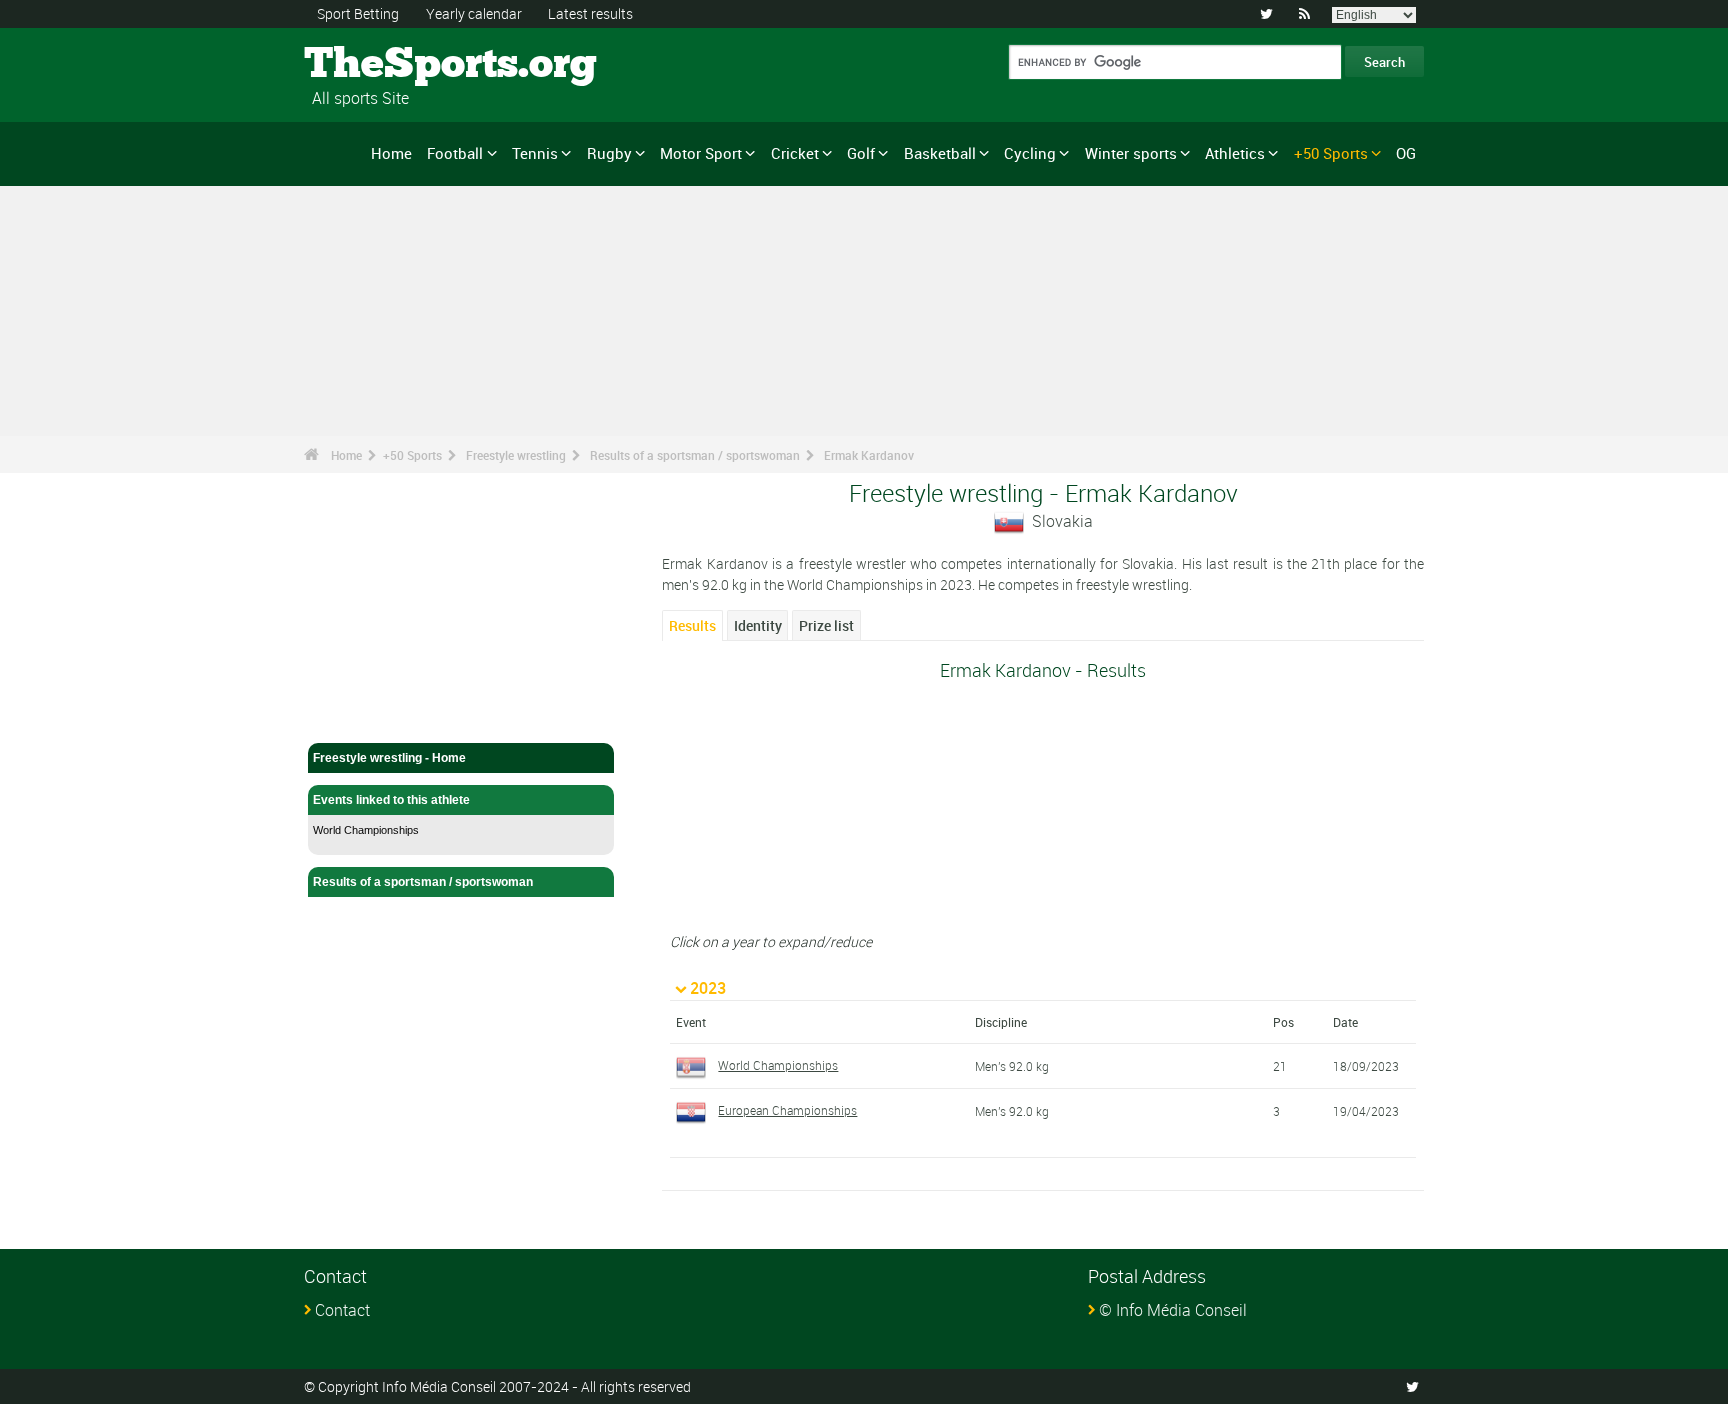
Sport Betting (358, 13)
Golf (861, 153)
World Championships (366, 830)
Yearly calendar (474, 13)
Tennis (535, 153)
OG (1406, 153)
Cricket (795, 153)
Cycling (1030, 153)
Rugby (609, 153)
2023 (708, 988)
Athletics (1235, 153)
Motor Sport (701, 153)
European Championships (787, 1110)
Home (391, 153)
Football (455, 153)
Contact (342, 1310)
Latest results (590, 13)
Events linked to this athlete (391, 800)
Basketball (940, 153)
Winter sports (1131, 153)
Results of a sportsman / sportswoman (695, 455)
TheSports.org (379, 65)
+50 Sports (1331, 153)
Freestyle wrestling (516, 455)
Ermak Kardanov (869, 455)
